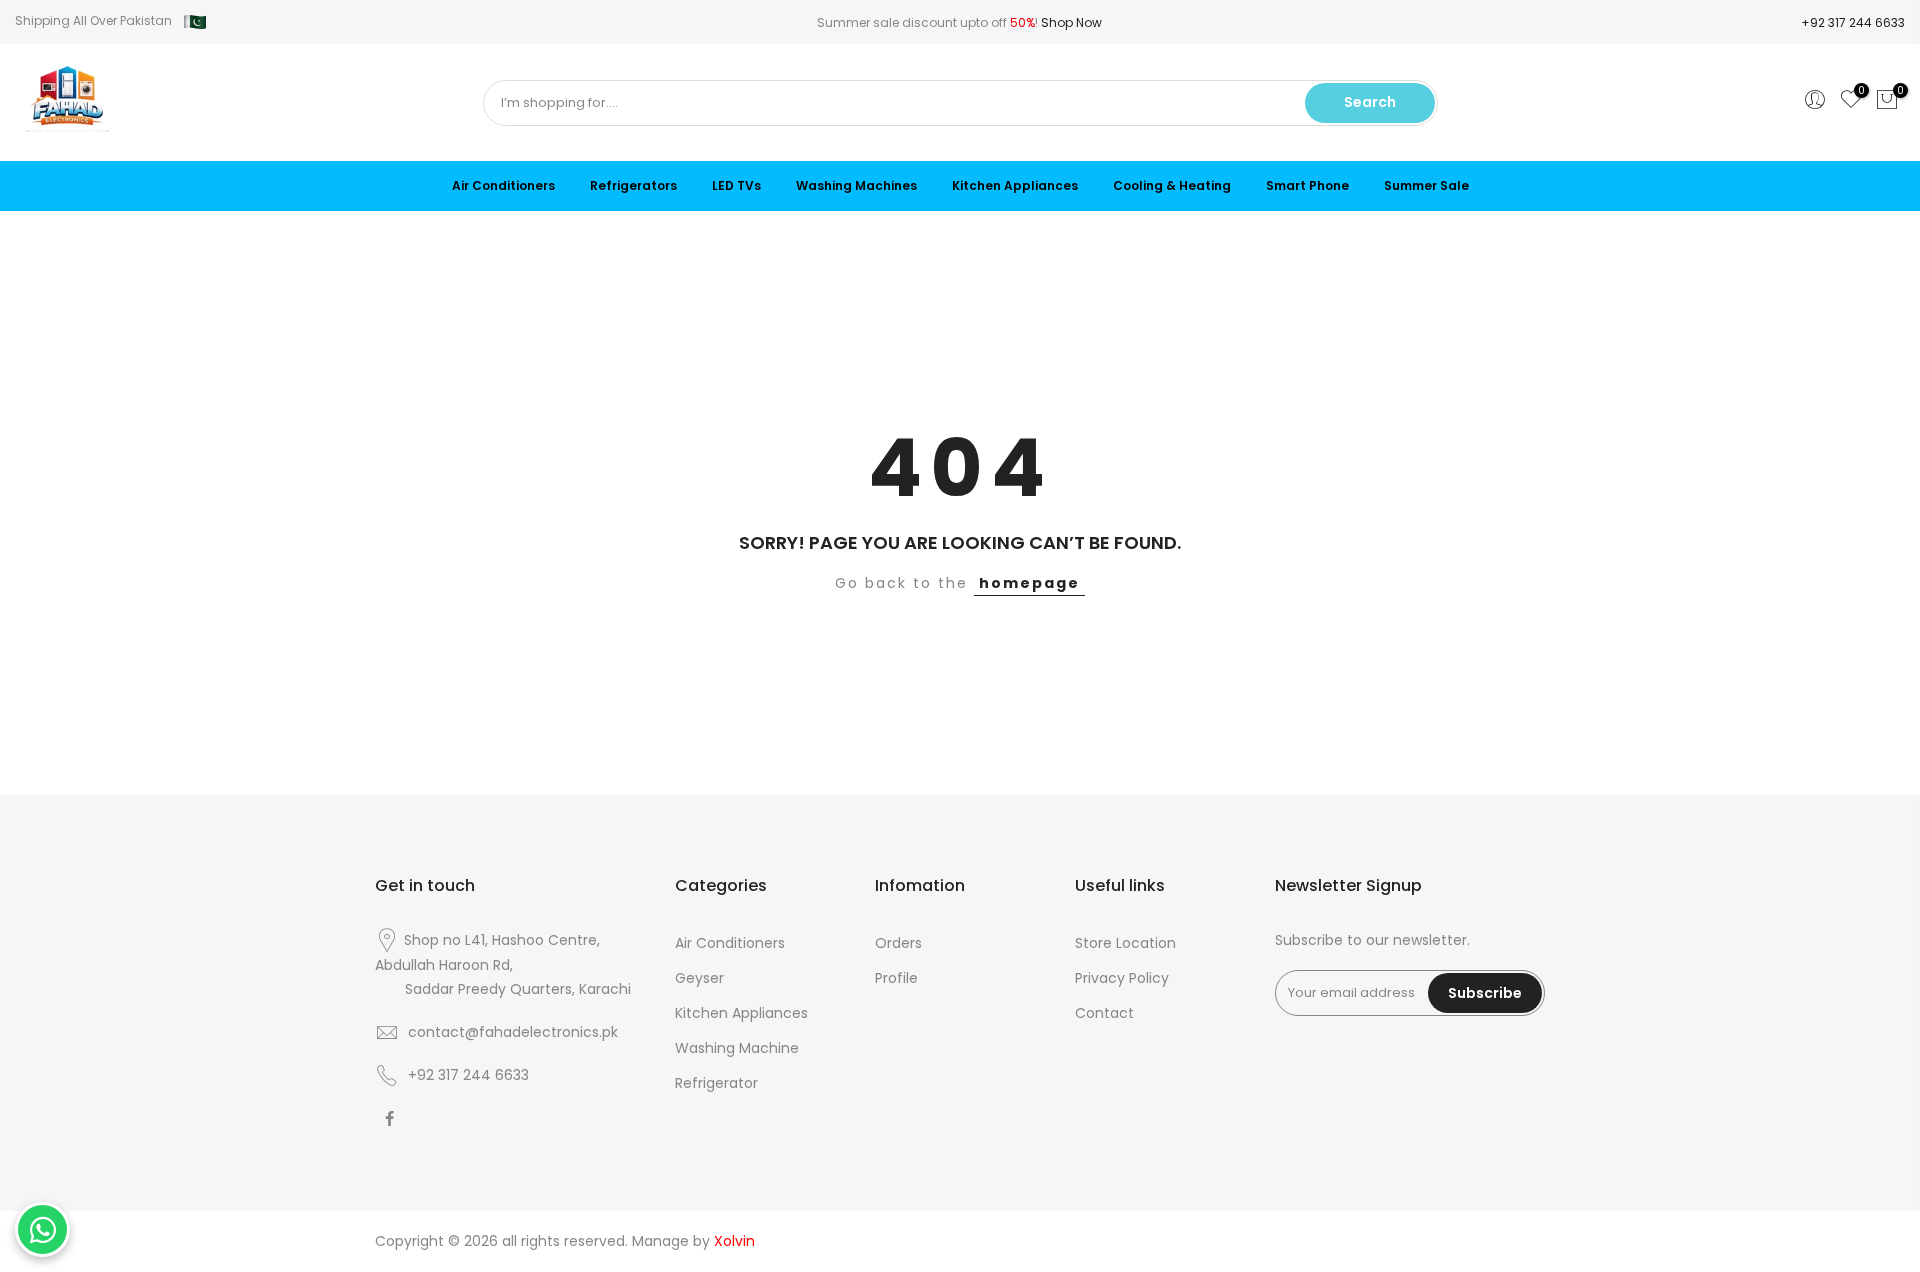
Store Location (1125, 943)
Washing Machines (856, 185)
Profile (896, 978)
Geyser (699, 978)
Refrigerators (633, 185)
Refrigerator (716, 1083)
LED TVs (736, 185)
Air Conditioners (503, 185)
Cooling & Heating (1172, 185)
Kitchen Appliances (1015, 185)
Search (1370, 102)
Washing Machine (737, 1048)
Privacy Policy (1122, 978)
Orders (898, 943)
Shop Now (1071, 22)
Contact (1104, 1013)
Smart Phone (1307, 185)
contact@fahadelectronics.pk (513, 1032)
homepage (1029, 583)
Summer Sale (1426, 185)
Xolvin (734, 1241)
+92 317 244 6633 (1853, 22)
